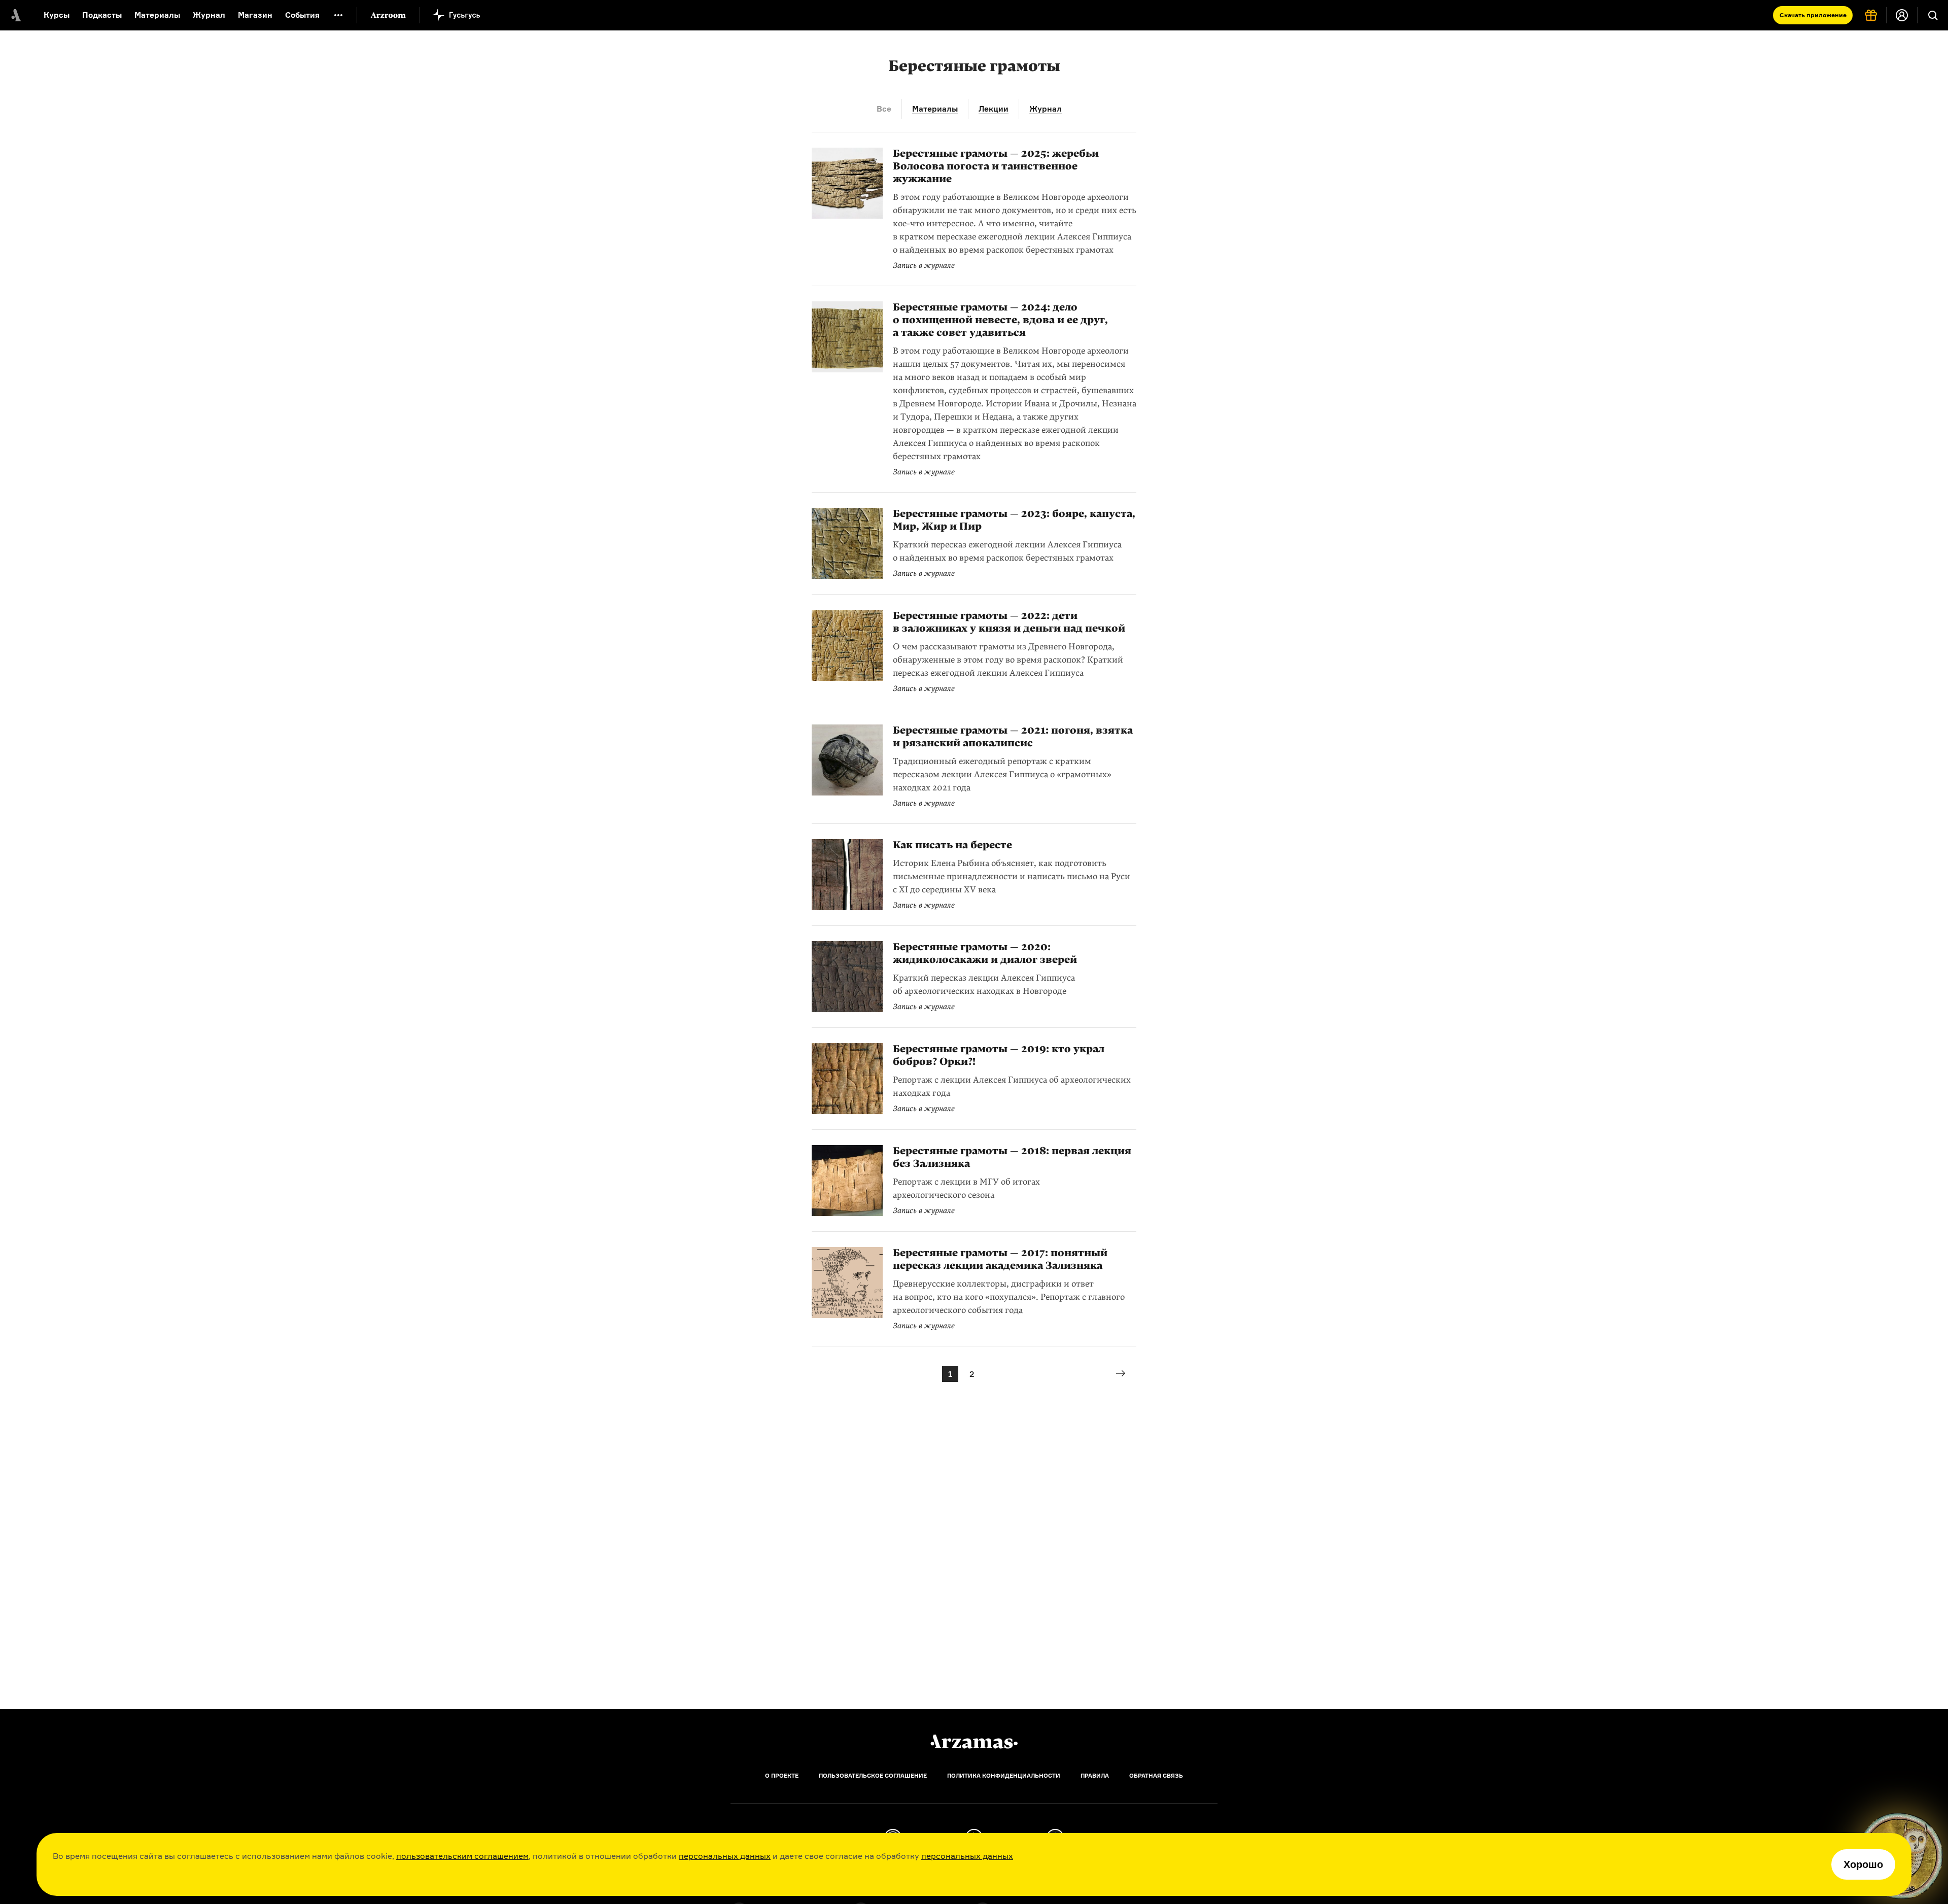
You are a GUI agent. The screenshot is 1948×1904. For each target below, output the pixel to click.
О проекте (782, 1776)
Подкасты (102, 15)
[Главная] (974, 1742)
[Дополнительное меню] (338, 15)
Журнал (209, 15)
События (302, 15)
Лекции (994, 109)
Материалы (157, 15)
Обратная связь (1156, 1776)
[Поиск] (1933, 15)
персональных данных (725, 1856)
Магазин (255, 15)
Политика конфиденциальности (1004, 1776)
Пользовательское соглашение (873, 1776)
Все (884, 109)
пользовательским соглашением (462, 1856)
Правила (1095, 1776)
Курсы (57, 15)
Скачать (1813, 15)
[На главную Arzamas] (15, 15)
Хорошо (1863, 1864)
